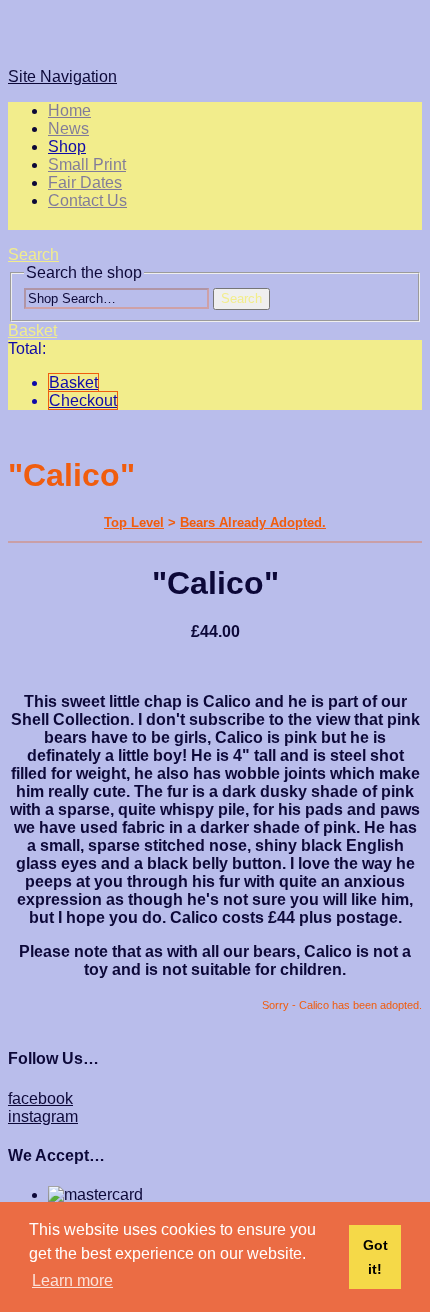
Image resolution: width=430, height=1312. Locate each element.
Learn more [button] (72, 1280)
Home (69, 110)
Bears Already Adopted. (253, 522)
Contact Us (87, 200)
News (68, 128)
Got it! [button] (375, 1257)
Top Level (134, 522)
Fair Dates (85, 182)
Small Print (87, 164)
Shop (67, 146)
